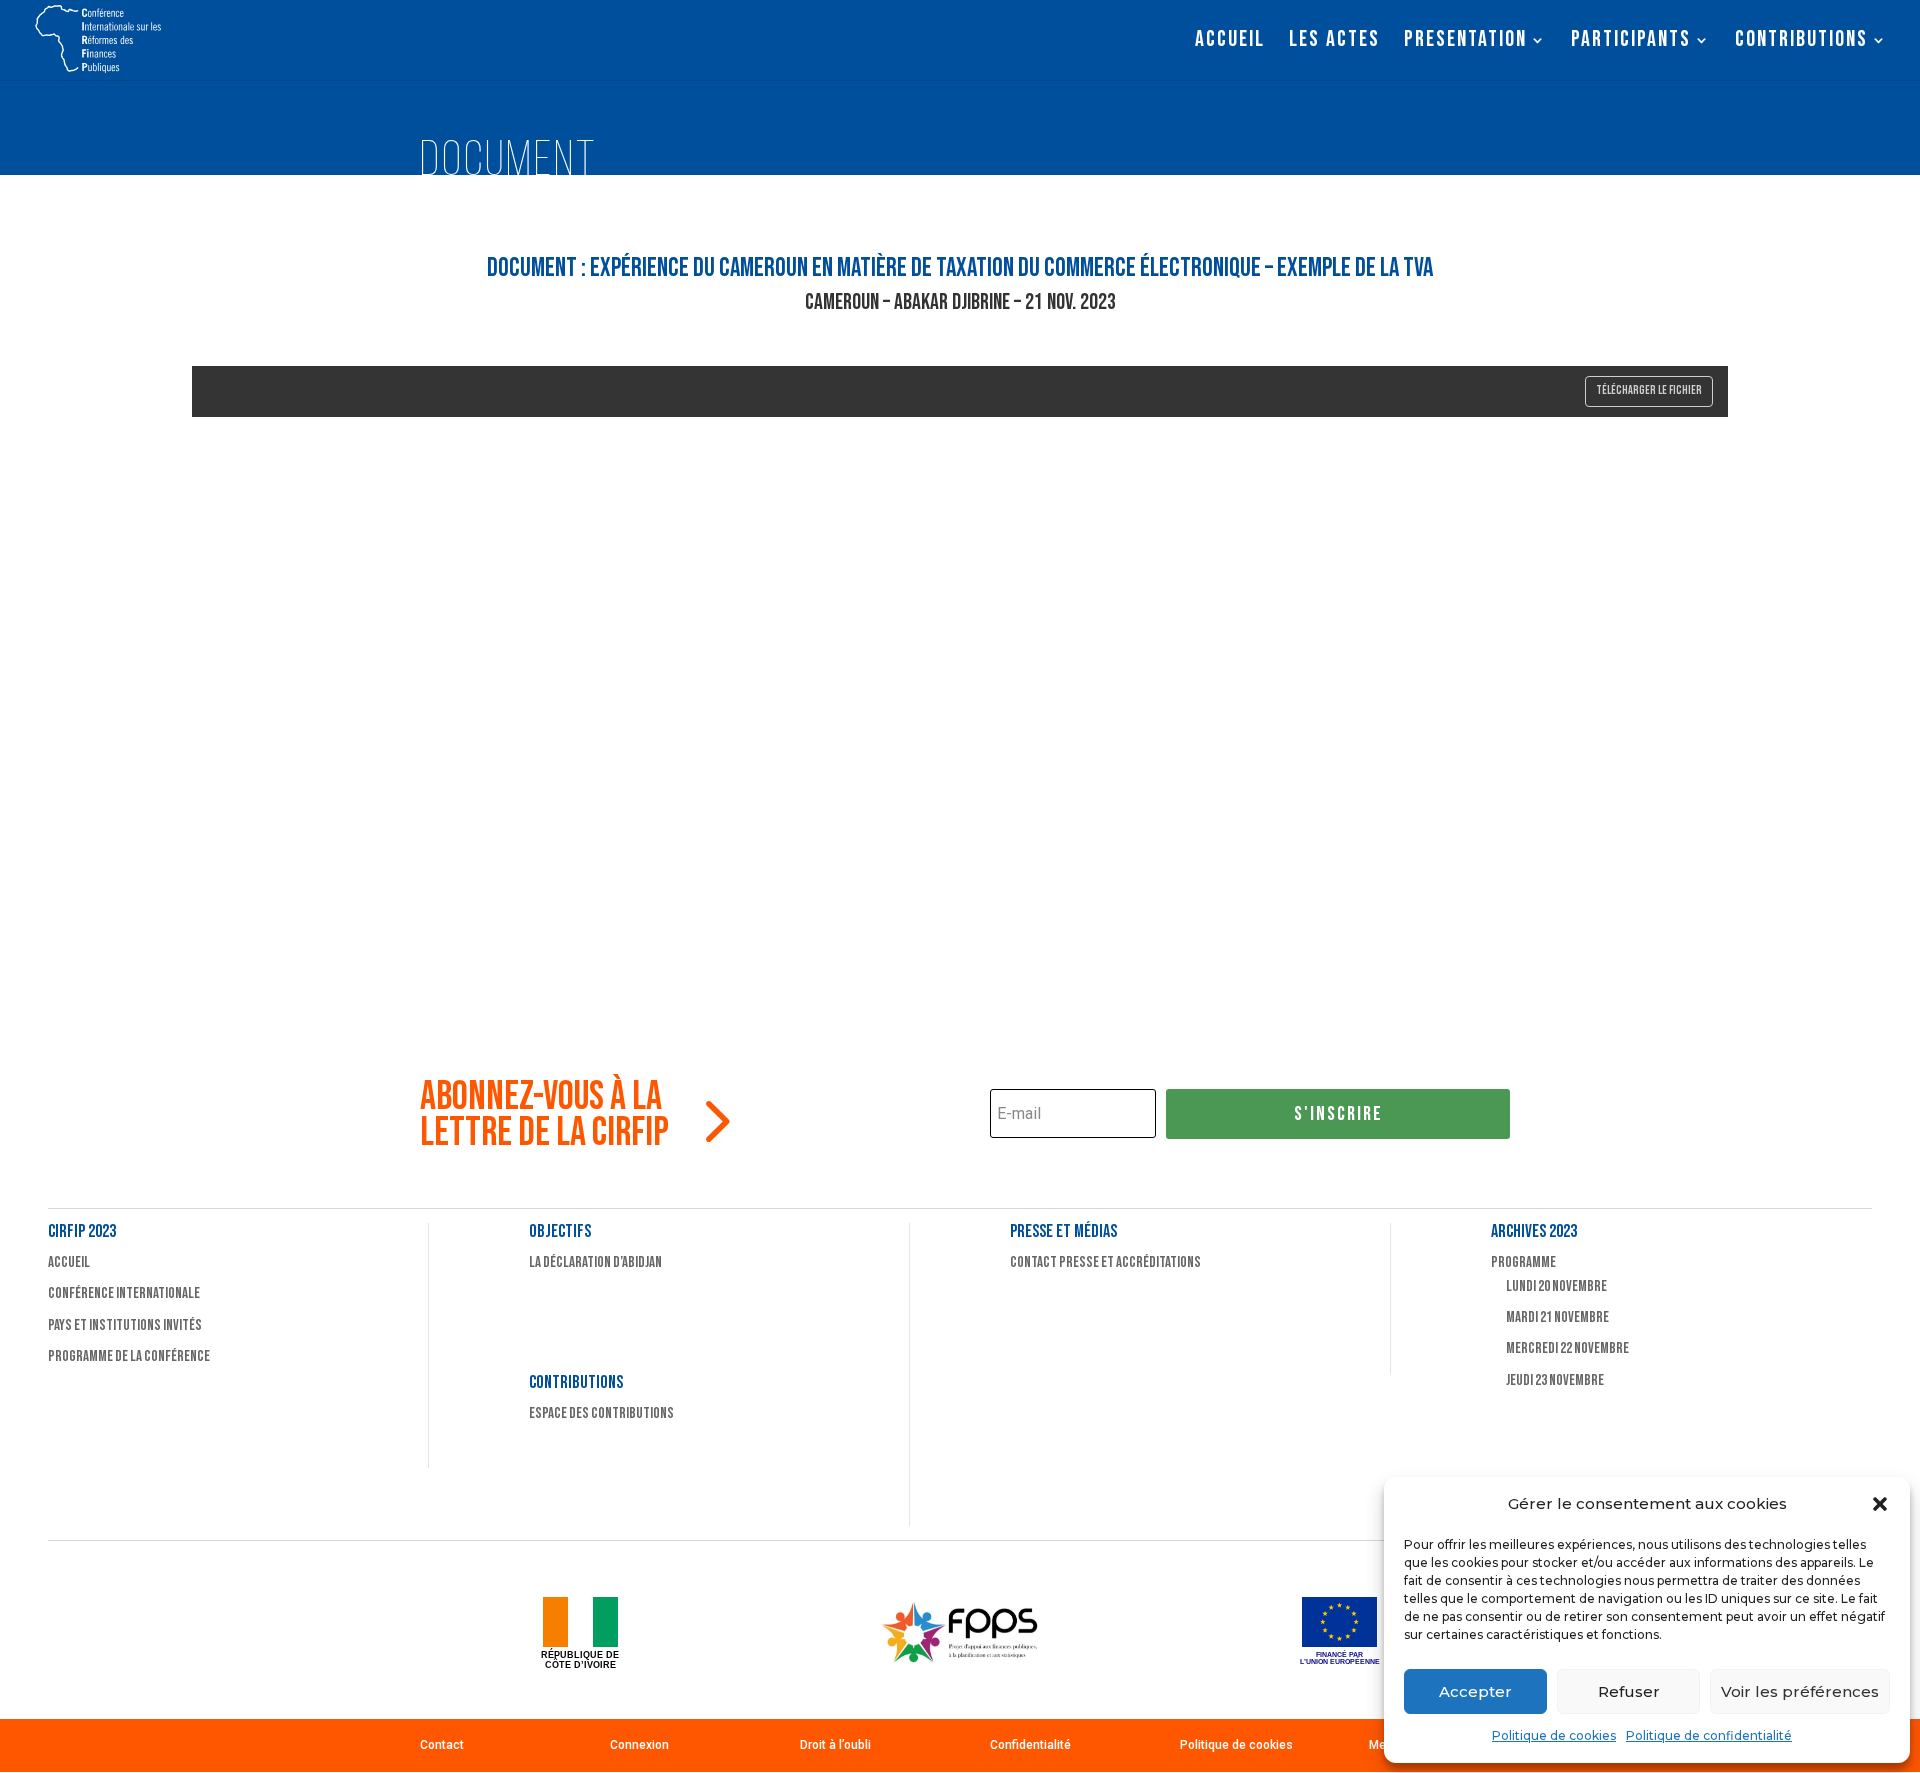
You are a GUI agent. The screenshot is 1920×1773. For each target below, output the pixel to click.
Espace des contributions (601, 1413)
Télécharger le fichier (1649, 390)
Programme (1523, 1262)
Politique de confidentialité (1709, 1735)
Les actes (1334, 43)
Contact (442, 1745)
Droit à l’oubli (835, 1745)
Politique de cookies (1554, 1735)
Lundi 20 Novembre (1556, 1286)
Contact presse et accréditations (1105, 1262)
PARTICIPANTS (1631, 43)
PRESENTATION (1465, 43)
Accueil (69, 1262)
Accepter (1475, 1691)
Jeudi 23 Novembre (1555, 1380)
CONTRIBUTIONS (1801, 43)
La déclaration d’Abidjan (595, 1262)
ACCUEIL (1230, 43)
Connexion (639, 1745)
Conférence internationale (124, 1293)
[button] (1880, 1504)
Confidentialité (1030, 1745)
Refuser (1629, 1691)
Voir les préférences (1800, 1691)
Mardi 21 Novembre (1557, 1317)
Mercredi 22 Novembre (1567, 1348)
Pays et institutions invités (125, 1325)
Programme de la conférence (129, 1356)
